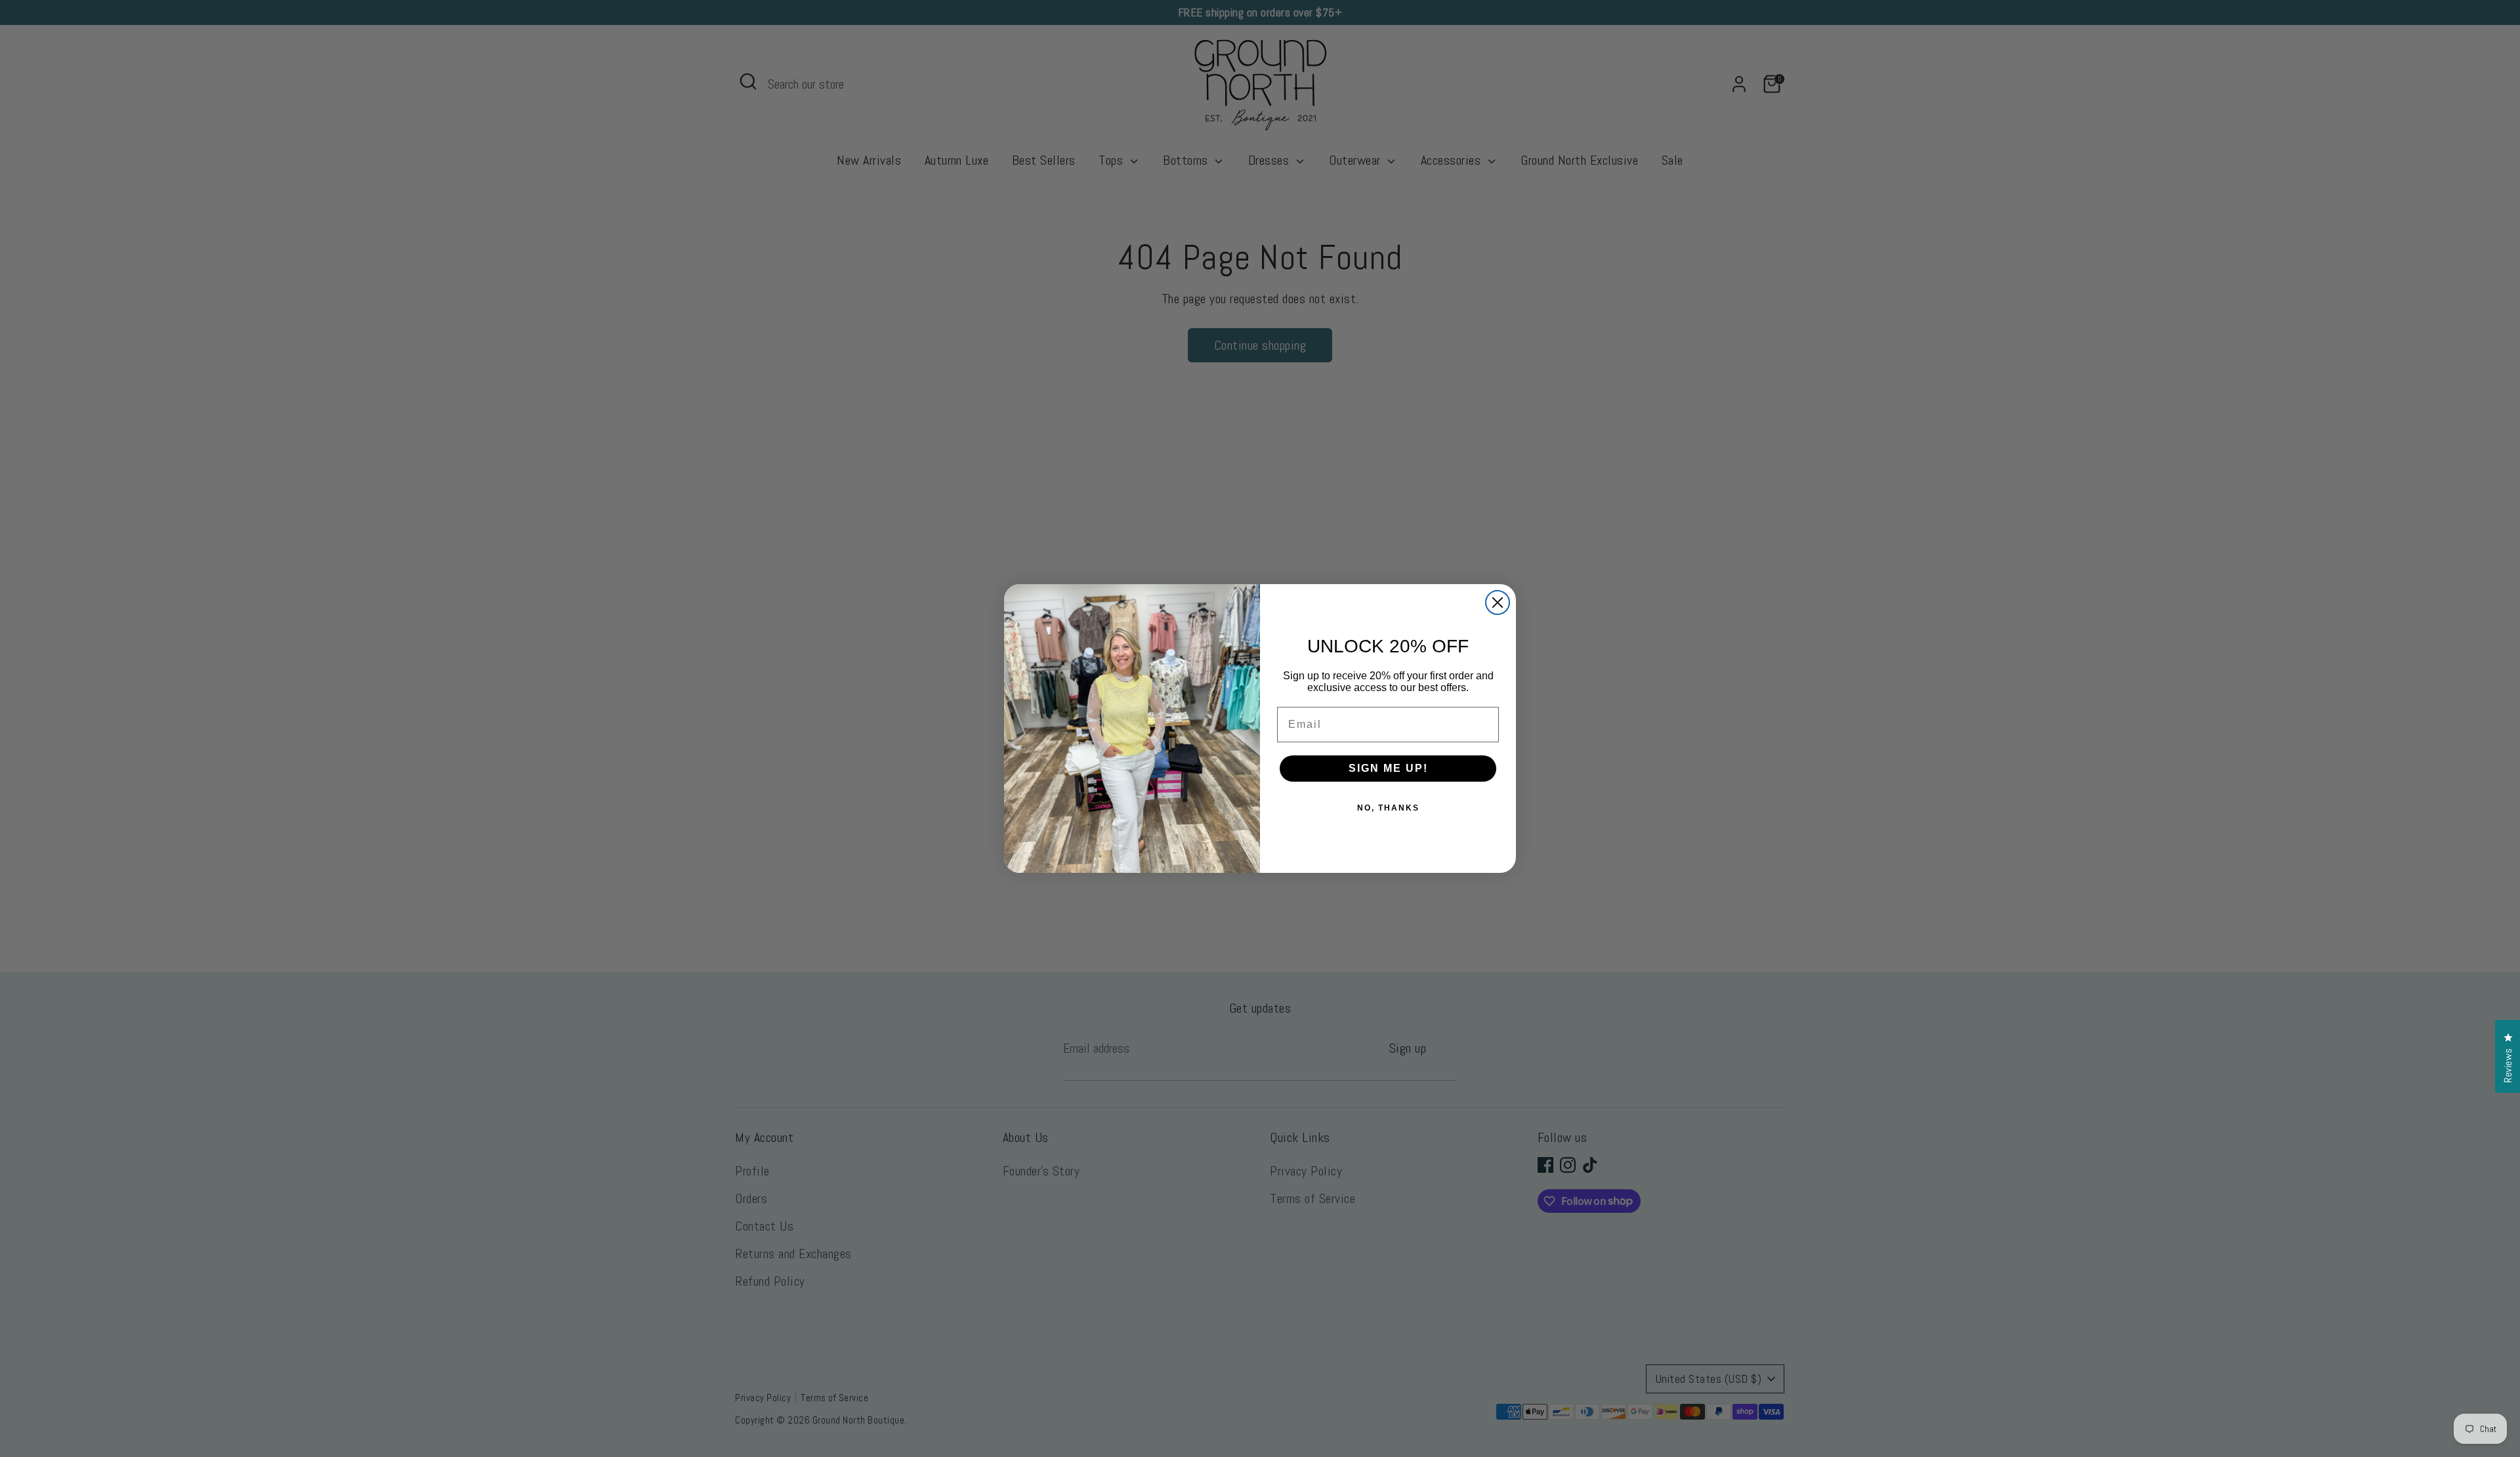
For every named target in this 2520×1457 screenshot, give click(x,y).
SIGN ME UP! (1388, 768)
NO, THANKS (1388, 808)
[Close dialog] (1498, 602)
